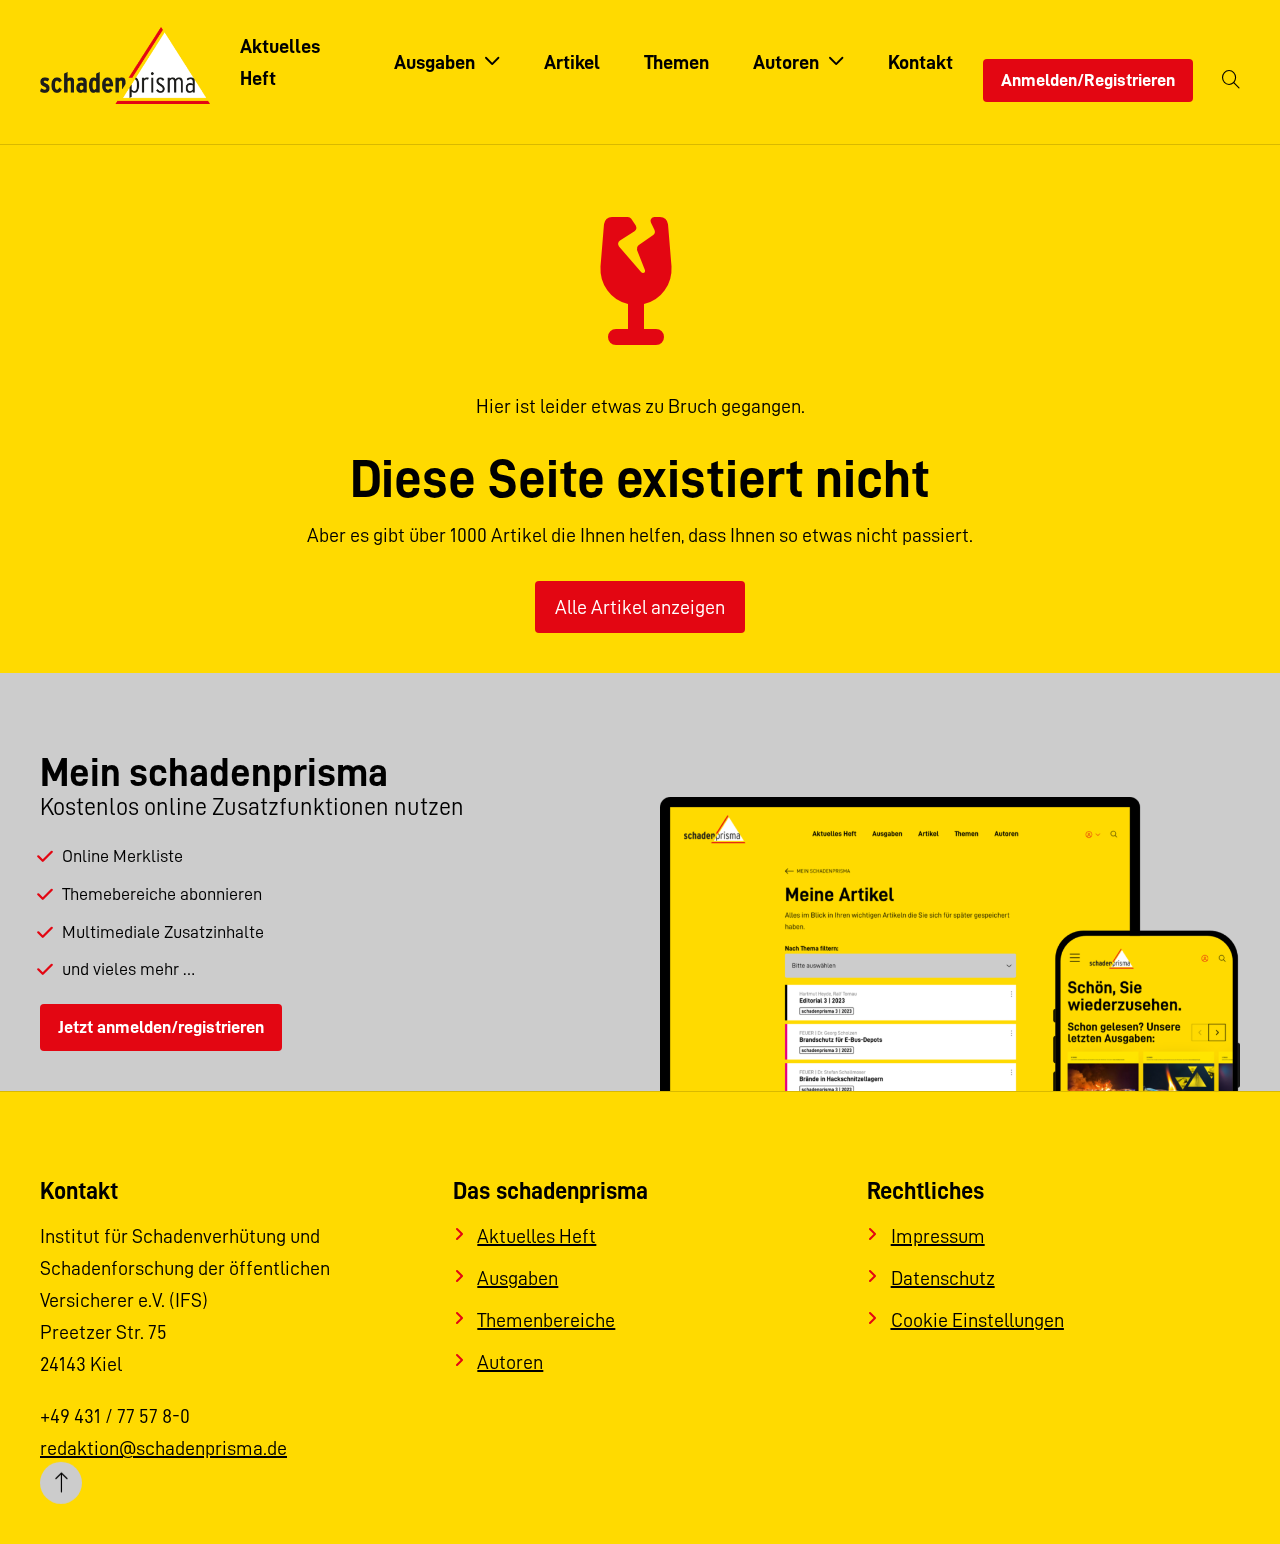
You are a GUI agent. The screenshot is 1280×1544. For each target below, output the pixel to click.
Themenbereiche (546, 1320)
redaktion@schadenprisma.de (163, 1448)
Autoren (510, 1362)
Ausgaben (517, 1278)
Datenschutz (943, 1278)
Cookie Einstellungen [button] (977, 1320)
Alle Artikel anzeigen (640, 607)
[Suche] (1231, 80)
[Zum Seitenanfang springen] (61, 1483)
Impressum (938, 1236)
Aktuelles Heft (536, 1236)
